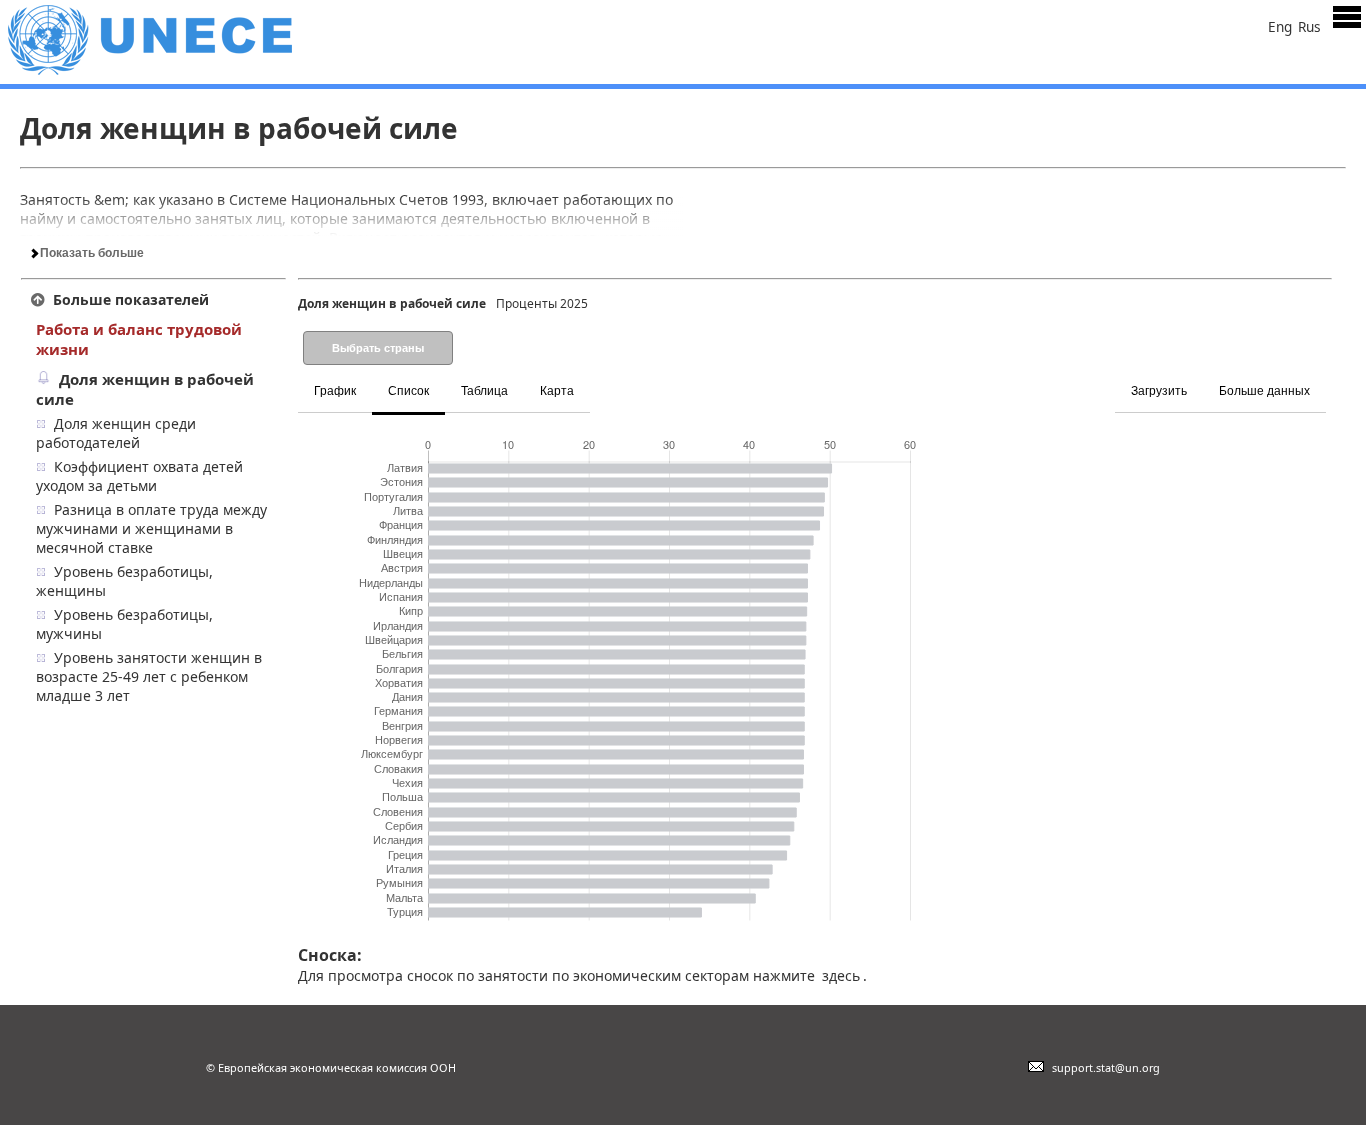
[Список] (599, 379)
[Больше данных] (1329, 379)
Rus (1309, 26)
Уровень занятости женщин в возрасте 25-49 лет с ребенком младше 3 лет (149, 676)
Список (408, 391)
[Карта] (611, 379)
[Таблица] (605, 379)
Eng (1280, 26)
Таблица (484, 391)
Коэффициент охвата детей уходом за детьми (139, 476)
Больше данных (1264, 391)
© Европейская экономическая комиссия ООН (331, 1067)
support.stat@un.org (1103, 1067)
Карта (557, 391)
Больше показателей (131, 299)
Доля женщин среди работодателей (116, 433)
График (335, 391)
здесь (841, 975)
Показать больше (90, 253)
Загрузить (1159, 391)
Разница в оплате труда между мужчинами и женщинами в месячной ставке (151, 528)
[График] (593, 379)
